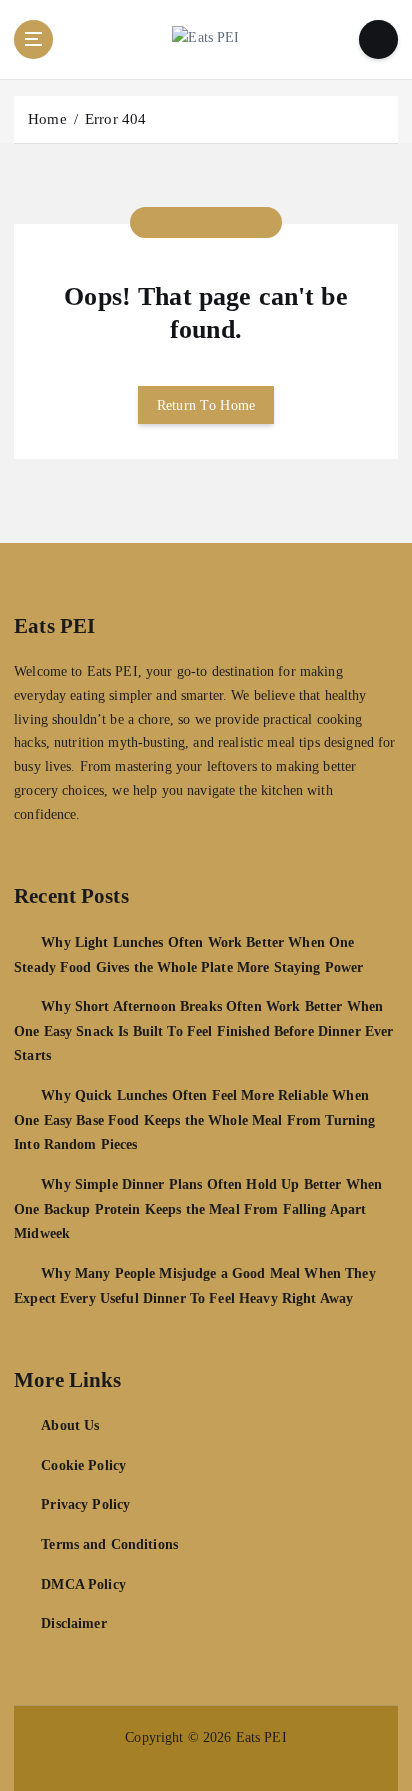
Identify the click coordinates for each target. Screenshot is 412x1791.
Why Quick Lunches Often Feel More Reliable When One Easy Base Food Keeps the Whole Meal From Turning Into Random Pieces (194, 1119)
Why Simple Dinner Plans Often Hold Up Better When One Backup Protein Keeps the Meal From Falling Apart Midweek (198, 1208)
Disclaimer (73, 1623)
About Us (70, 1425)
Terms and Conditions (109, 1544)
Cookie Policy (83, 1465)
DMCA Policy (83, 1584)
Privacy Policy (85, 1504)
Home (47, 119)
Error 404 (115, 119)
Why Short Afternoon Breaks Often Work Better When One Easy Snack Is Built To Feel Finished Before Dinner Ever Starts (203, 1030)
